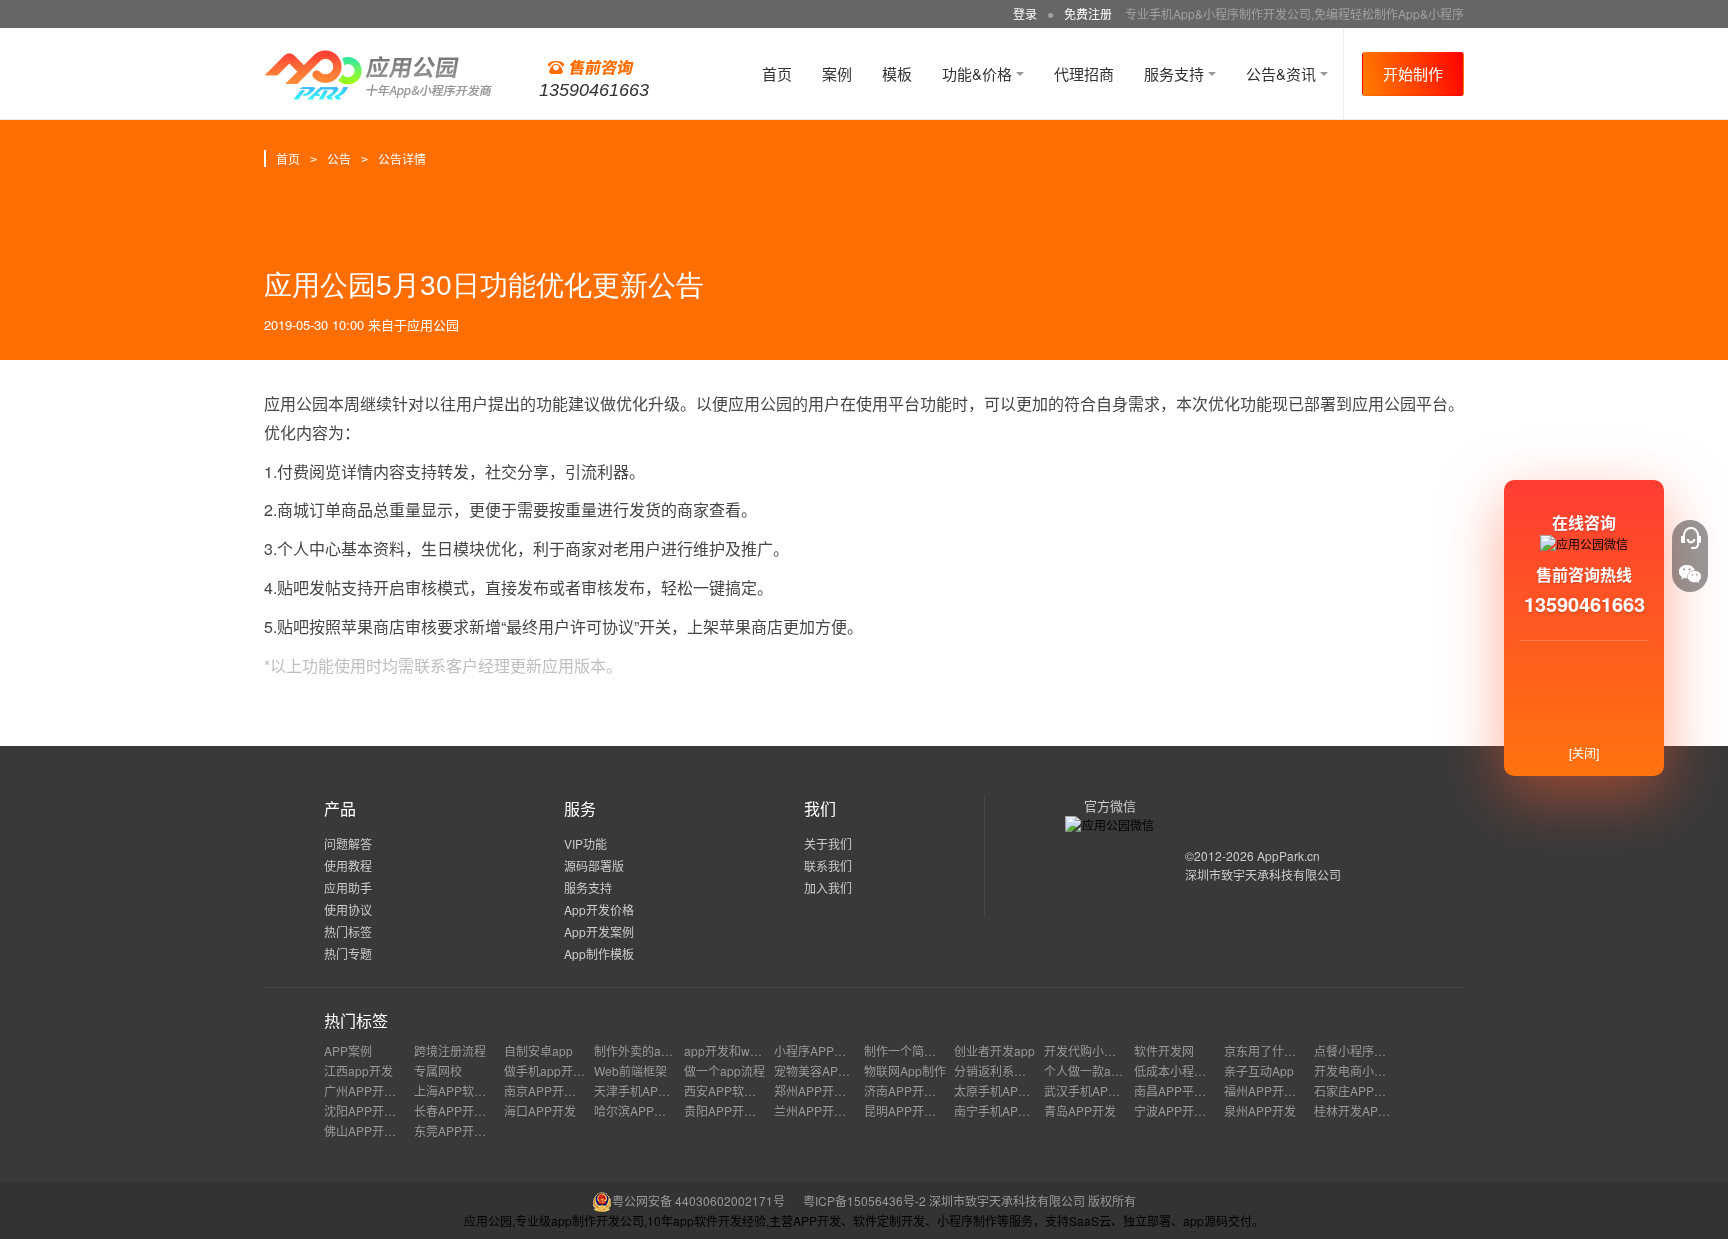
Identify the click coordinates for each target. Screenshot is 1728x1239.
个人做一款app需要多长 (1108, 1070)
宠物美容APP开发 (822, 1070)
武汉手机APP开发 (1092, 1090)
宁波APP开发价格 (1182, 1110)
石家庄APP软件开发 (1368, 1090)
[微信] (1690, 574)
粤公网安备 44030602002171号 (698, 1200)
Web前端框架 (630, 1070)
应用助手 (348, 887)
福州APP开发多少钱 (1278, 1090)
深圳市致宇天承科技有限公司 (1263, 874)
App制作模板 (599, 953)
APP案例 (348, 1050)
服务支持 (1176, 73)
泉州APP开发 (1260, 1110)
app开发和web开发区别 (748, 1050)
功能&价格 (979, 73)
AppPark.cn (1288, 855)
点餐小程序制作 (1356, 1050)
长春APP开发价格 (462, 1110)
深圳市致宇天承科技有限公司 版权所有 (1032, 1200)
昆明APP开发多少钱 (918, 1110)
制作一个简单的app (916, 1050)
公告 (339, 158)
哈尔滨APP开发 (636, 1110)
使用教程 (348, 865)
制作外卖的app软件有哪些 (664, 1050)
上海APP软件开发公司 (474, 1090)
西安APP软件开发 (732, 1090)
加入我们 (828, 887)
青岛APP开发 (1080, 1110)
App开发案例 (599, 931)
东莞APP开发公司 (462, 1130)
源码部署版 (594, 865)
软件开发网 (1164, 1050)
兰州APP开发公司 (822, 1110)
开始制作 (1413, 73)
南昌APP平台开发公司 (1194, 1090)
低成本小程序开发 (1182, 1070)
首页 (777, 73)
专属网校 (438, 1070)
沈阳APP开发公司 (372, 1110)
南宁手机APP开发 (1002, 1110)
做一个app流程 (724, 1070)
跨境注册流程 (450, 1050)
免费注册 (1088, 13)
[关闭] (1584, 752)
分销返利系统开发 (1002, 1070)
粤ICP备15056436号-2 (864, 1200)
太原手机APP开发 (1002, 1090)
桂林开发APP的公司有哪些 (1386, 1110)
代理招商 (1084, 73)
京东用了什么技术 (1272, 1050)
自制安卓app (538, 1050)
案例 (837, 73)
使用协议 (348, 909)
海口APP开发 (540, 1110)
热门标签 (348, 931)
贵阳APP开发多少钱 (738, 1110)
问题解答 (348, 843)
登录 (1025, 13)
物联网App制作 (905, 1070)
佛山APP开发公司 (372, 1130)
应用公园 (433, 324)
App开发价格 (599, 909)
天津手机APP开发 (642, 1090)
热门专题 (348, 953)
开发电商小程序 (1356, 1070)
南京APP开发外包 (552, 1090)
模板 (897, 73)
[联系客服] (1690, 538)
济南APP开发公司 (912, 1090)
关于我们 (828, 843)
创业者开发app (994, 1050)
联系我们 (828, 865)
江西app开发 (358, 1070)
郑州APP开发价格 (822, 1090)
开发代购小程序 (1086, 1050)
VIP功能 (585, 843)
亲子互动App (1259, 1070)
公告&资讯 (1283, 73)
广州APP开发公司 (372, 1090)
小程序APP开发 (816, 1050)
